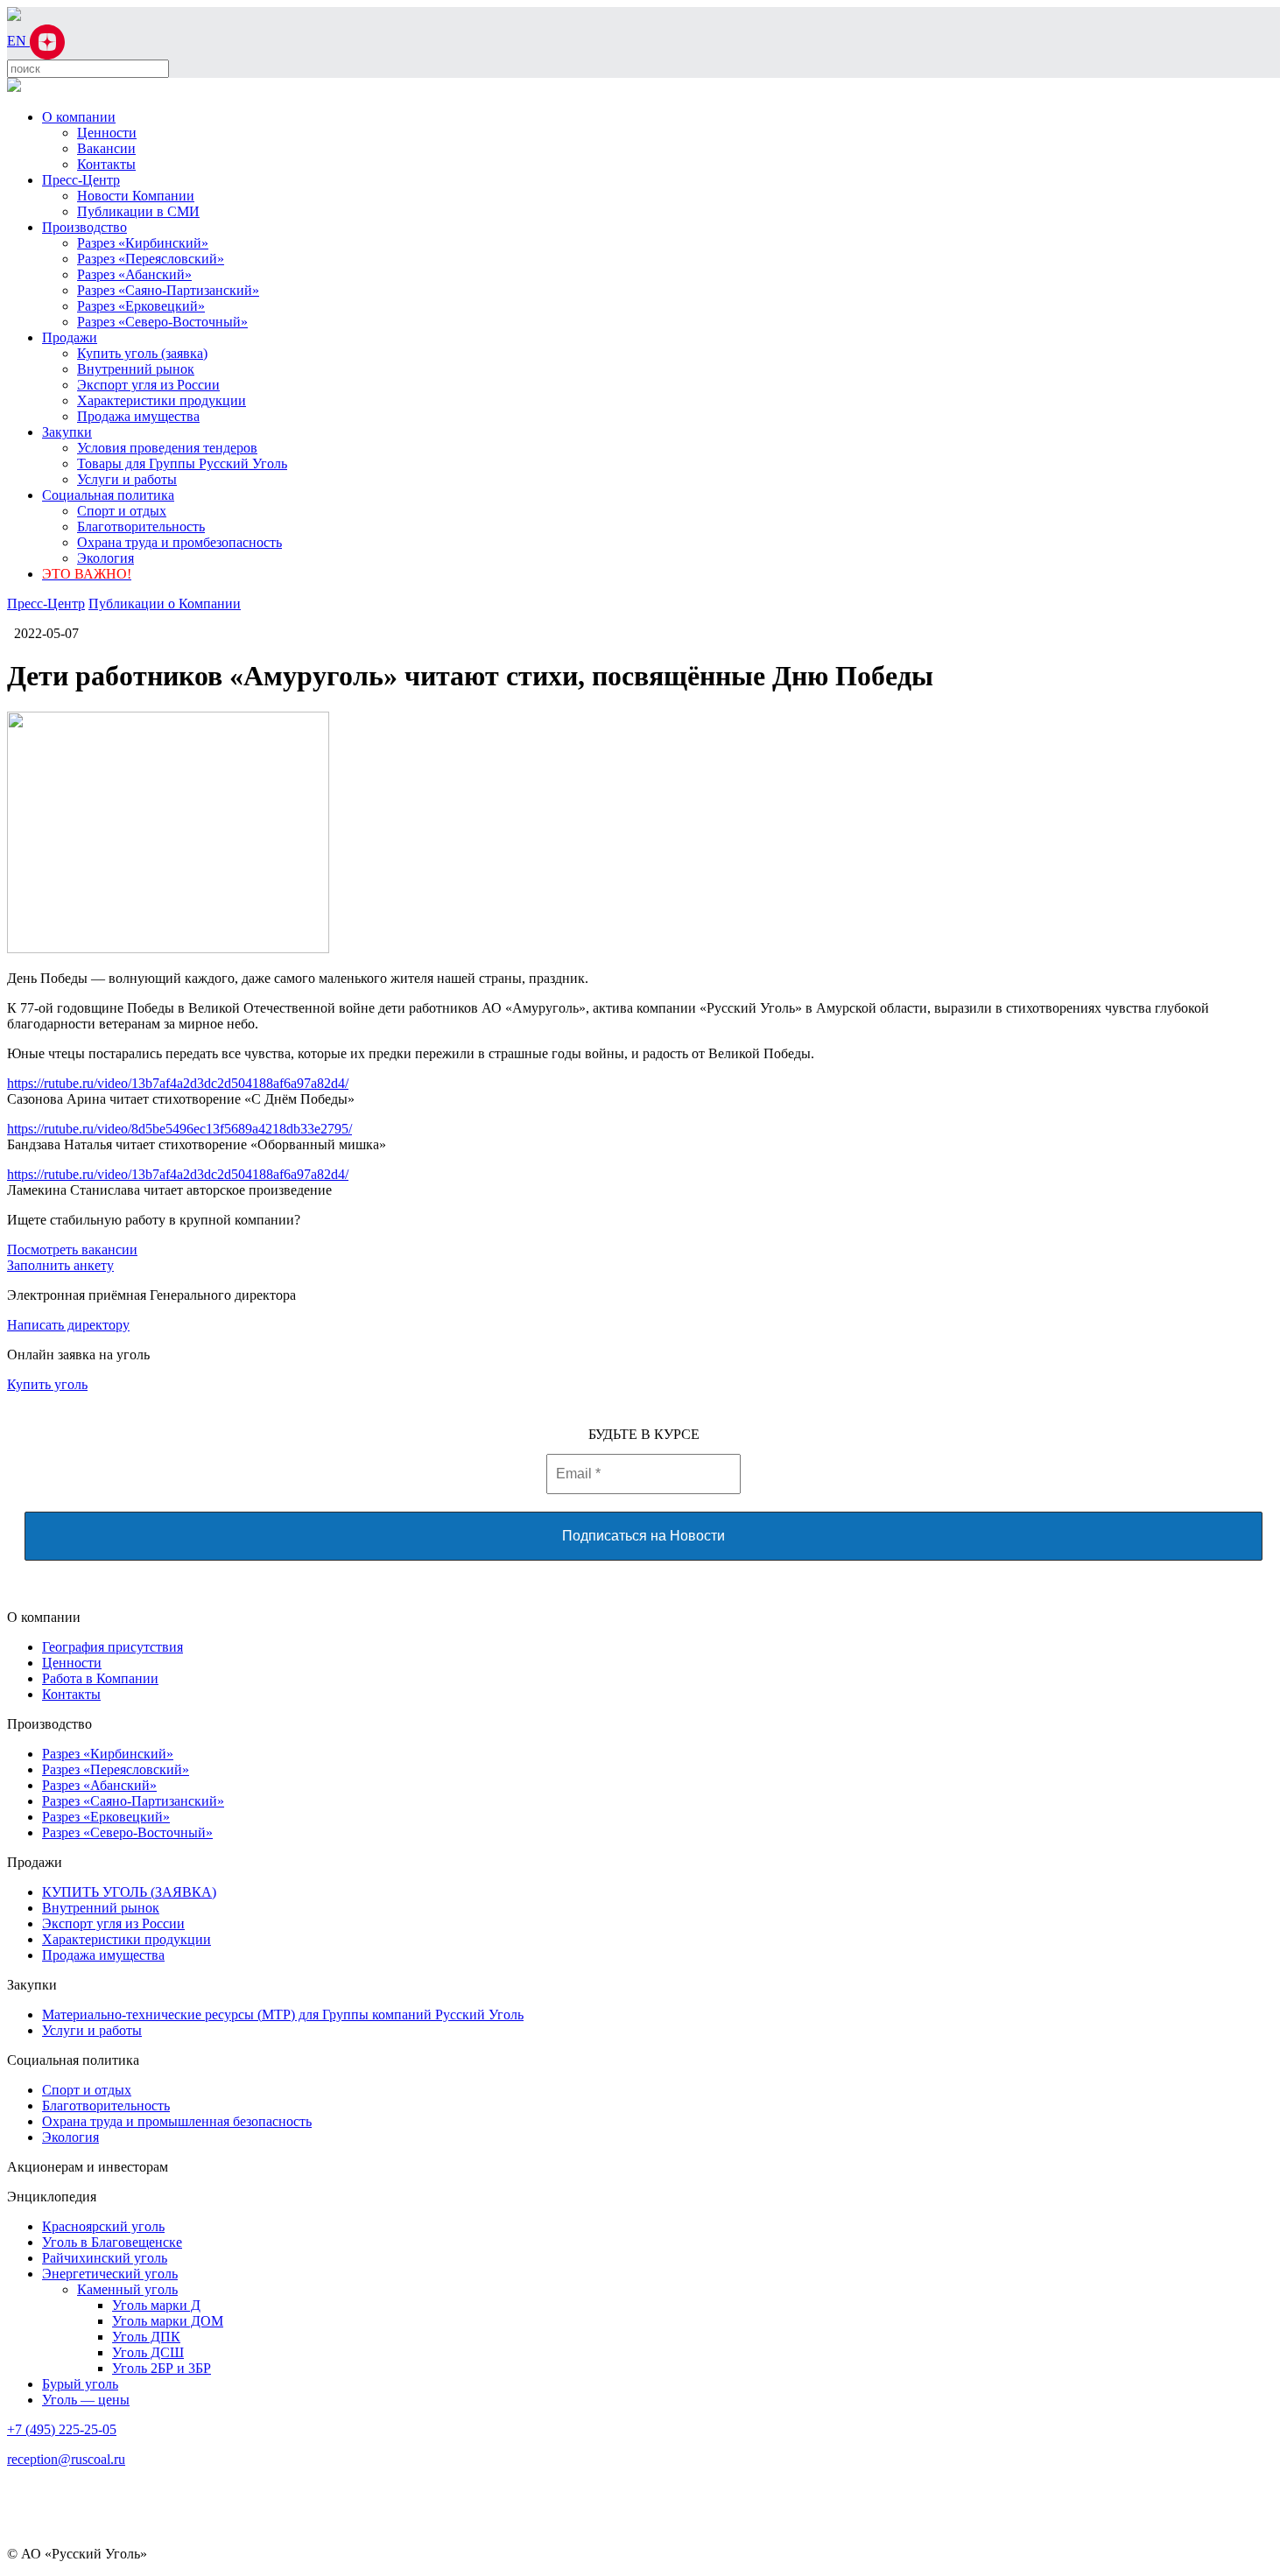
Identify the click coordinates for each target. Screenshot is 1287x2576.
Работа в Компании (100, 1678)
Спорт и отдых (122, 511)
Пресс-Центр (81, 180)
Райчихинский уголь (105, 2258)
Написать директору (68, 1325)
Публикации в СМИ (138, 211)
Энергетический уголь (110, 2274)
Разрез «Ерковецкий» (141, 306)
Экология (105, 558)
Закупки (67, 432)
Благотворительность (141, 526)
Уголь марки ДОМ (168, 2321)
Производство (84, 227)
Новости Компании (136, 196)
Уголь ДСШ (148, 2352)
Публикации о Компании (165, 604)
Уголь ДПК (146, 2337)
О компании (79, 117)
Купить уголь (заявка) (142, 353)
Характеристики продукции (162, 400)
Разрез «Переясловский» (151, 259)
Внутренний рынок (136, 369)
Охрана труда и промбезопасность (179, 542)
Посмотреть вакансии (72, 1249)
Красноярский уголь (103, 2226)
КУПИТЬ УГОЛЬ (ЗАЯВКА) (129, 1892)
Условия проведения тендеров (167, 448)
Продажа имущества (138, 416)
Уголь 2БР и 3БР (162, 2368)
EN (18, 41)
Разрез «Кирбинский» (143, 243)
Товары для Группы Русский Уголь (182, 463)
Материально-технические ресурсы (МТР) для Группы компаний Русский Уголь (283, 2014)
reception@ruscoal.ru (66, 2459)
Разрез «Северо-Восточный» (162, 322)
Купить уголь (47, 1384)
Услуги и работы (127, 479)
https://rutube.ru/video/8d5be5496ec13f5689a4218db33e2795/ (179, 1129)
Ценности (107, 133)
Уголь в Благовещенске (112, 2242)
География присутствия (113, 1647)
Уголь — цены (86, 2400)
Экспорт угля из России (148, 385)
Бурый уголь (80, 2384)
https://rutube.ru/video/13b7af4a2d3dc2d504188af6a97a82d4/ (178, 1083)
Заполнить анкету (60, 1265)
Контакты (106, 164)
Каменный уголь (127, 2289)
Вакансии (106, 148)
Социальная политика (108, 495)
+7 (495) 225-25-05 (62, 2429)
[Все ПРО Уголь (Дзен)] (47, 41)
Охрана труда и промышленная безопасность (177, 2121)
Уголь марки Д (156, 2305)
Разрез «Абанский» (134, 274)
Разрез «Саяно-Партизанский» (168, 290)
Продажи (70, 337)
